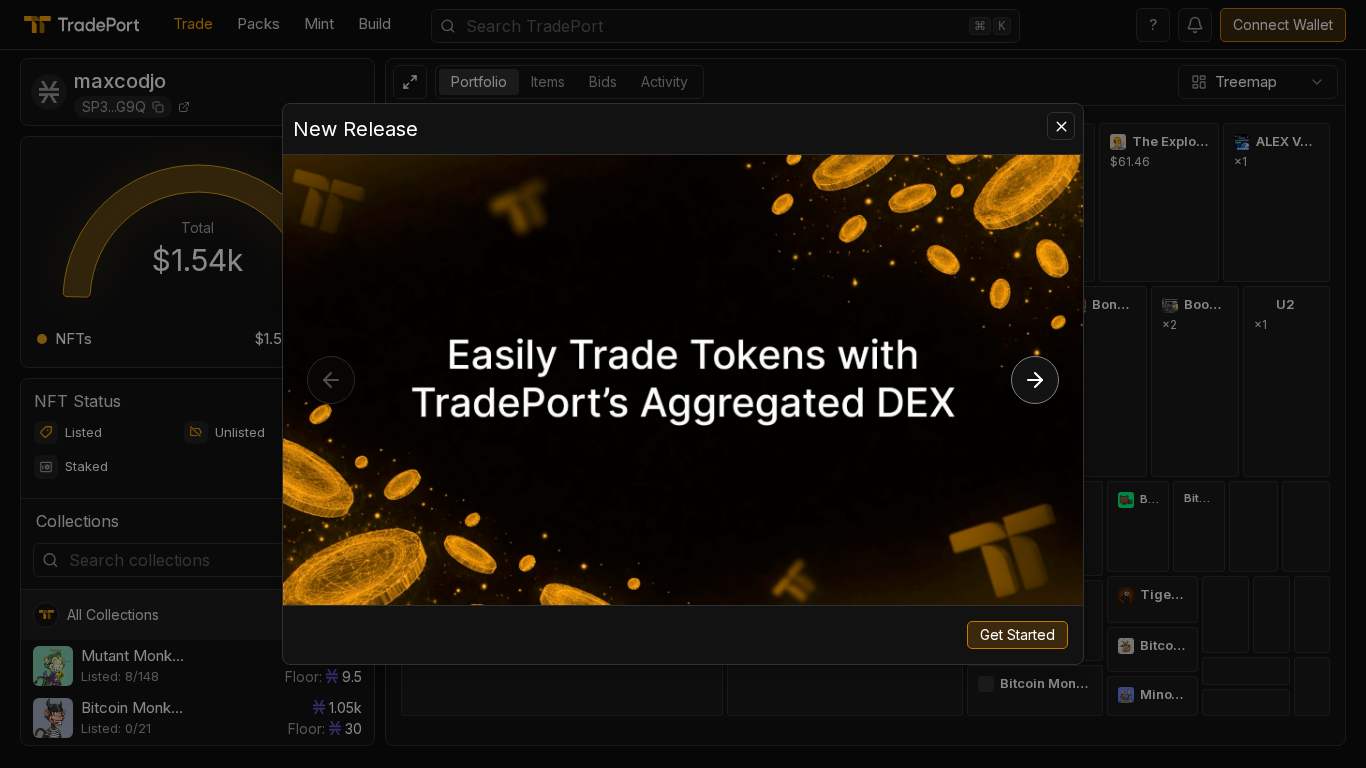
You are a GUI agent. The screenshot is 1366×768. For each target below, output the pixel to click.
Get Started (1017, 634)
